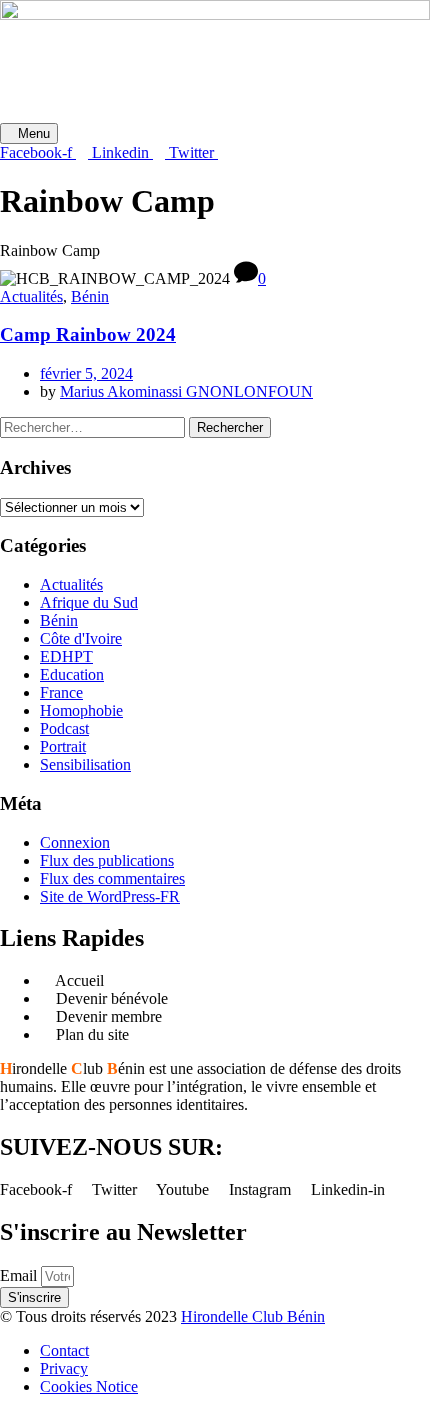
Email (20, 1275)
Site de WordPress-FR (110, 896)
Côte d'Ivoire (81, 638)
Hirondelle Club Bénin (253, 1316)
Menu (34, 133)
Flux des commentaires (112, 878)
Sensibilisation (85, 764)
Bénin (90, 296)
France (61, 692)
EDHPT (66, 656)
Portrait (63, 746)
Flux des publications (107, 860)
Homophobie (81, 710)
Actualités (31, 296)
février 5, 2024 (86, 373)
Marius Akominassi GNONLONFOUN (186, 391)
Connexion (75, 842)
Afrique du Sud (89, 602)
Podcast (64, 728)
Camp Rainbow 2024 (88, 334)
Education (72, 674)
